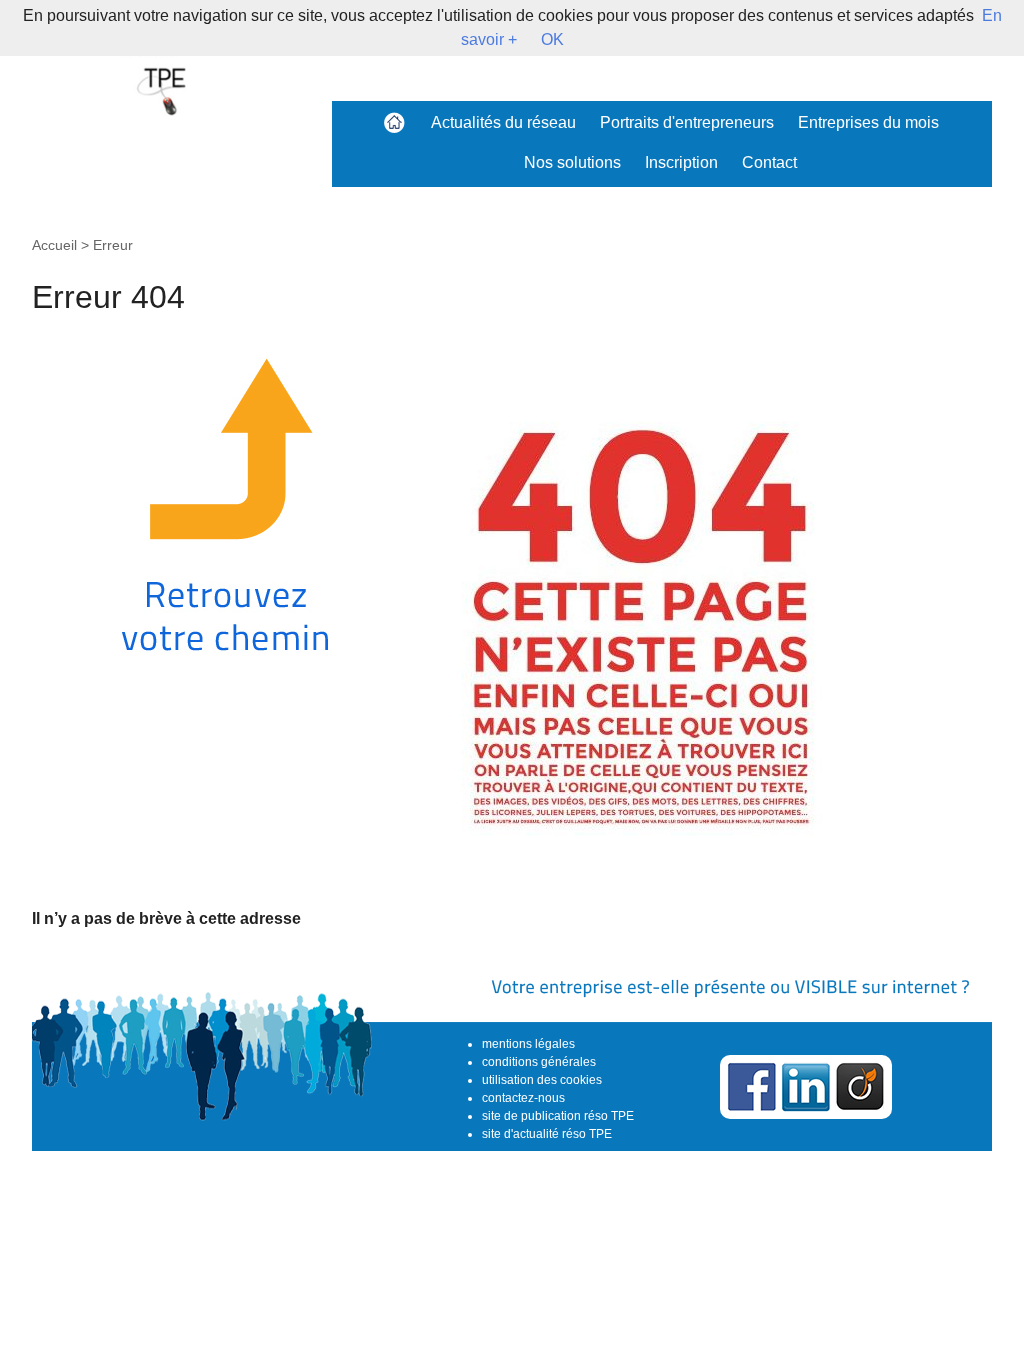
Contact (769, 162)
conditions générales (539, 1062)
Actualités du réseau (503, 122)
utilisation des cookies (542, 1080)
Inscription (681, 162)
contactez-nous (523, 1098)
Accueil (54, 245)
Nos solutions (572, 162)
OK (552, 39)
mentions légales (528, 1044)
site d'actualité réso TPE (547, 1134)
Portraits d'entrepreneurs (687, 122)
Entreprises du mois (868, 122)
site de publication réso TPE (558, 1116)
